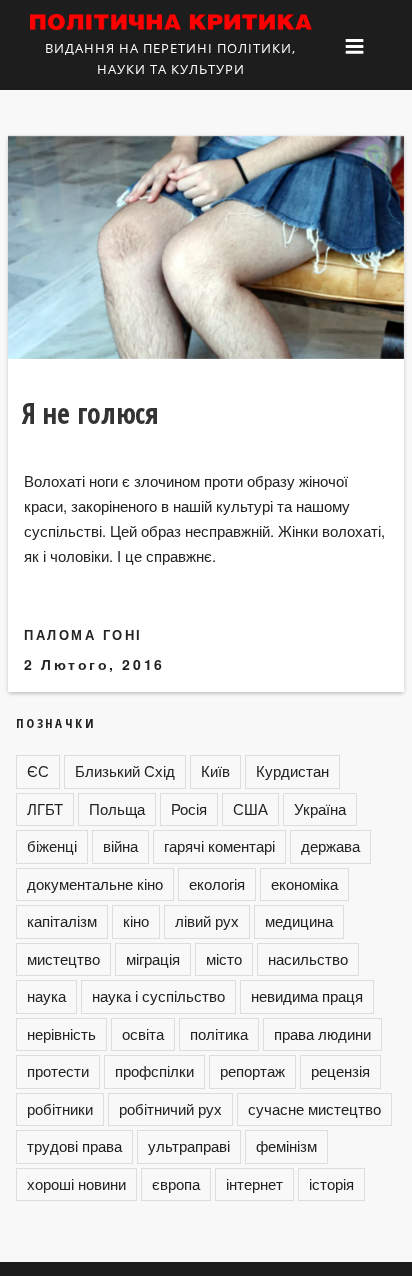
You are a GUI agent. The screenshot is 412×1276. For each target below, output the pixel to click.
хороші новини (76, 1183)
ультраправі (189, 1145)
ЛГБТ (45, 808)
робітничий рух (170, 1108)
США (250, 808)
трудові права (74, 1145)
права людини (322, 1033)
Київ (215, 770)
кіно (136, 920)
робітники (60, 1108)
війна (120, 845)
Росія (189, 808)
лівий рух (207, 920)
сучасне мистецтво (314, 1108)
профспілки (154, 1070)
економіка (304, 883)
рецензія (340, 1070)
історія (331, 1183)
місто (224, 958)
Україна (320, 808)
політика (219, 1033)
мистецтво (63, 958)
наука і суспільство (158, 995)
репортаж (252, 1070)
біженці (52, 845)
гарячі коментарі (219, 845)
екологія (217, 883)
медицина (299, 920)
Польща (117, 808)
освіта (143, 1033)
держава (330, 845)
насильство (308, 958)
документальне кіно (95, 883)
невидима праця (307, 995)
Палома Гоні (83, 634)
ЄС (38, 770)
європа (176, 1183)
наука (46, 995)
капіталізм (62, 920)
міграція (153, 958)
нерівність (61, 1033)
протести (58, 1070)
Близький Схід (125, 770)
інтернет (254, 1183)
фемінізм (286, 1145)
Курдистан (292, 770)
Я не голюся (90, 413)
